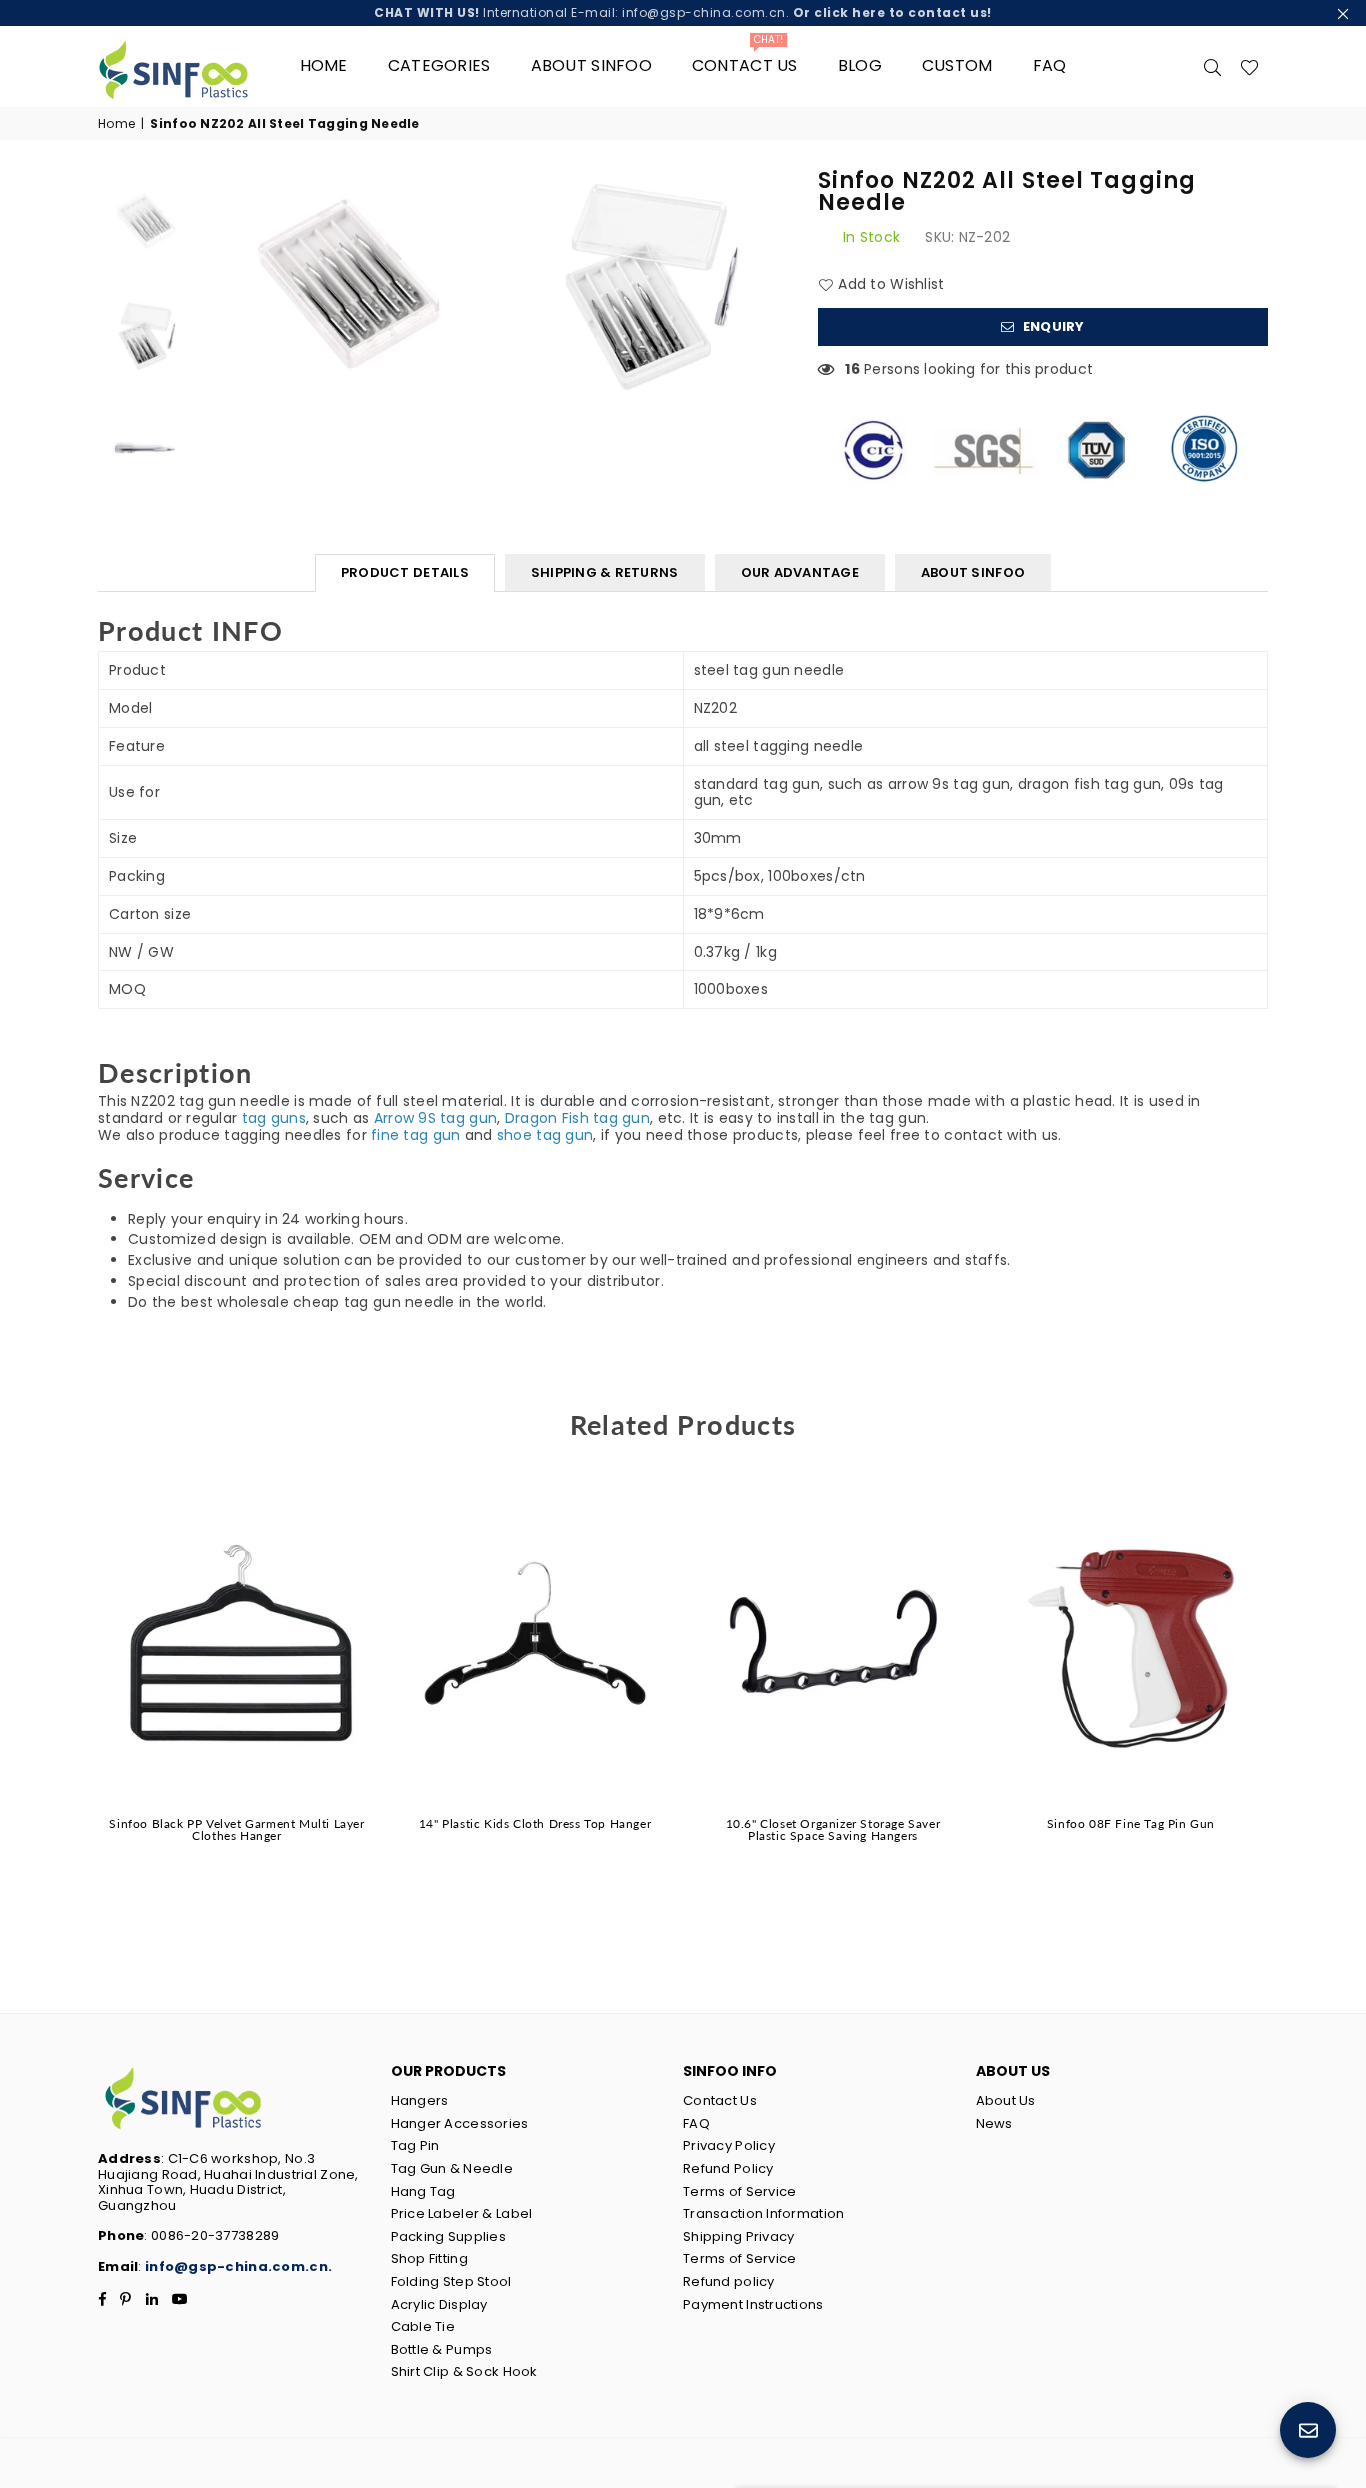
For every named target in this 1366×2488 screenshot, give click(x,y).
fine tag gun (415, 1135)
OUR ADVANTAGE (800, 572)
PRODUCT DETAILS (405, 572)
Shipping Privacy (738, 2236)
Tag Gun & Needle (452, 2168)
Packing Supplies (448, 2236)
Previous (219, 285)
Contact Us (720, 2100)
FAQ (1050, 65)
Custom (957, 65)
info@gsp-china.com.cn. (238, 2266)
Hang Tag (423, 2191)
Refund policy (729, 2281)
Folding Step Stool (451, 2281)
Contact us (745, 58)
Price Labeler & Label (462, 2213)
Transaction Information (763, 2213)
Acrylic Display (439, 2304)
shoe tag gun (545, 1135)
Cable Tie (423, 2326)
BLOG (860, 65)
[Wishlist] (1249, 66)
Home (324, 65)
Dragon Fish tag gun (577, 1118)
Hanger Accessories (460, 2123)
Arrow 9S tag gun (435, 1118)
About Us (1006, 2100)
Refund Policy (728, 2168)
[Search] (1213, 66)
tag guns (274, 1118)
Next (770, 285)
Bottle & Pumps (442, 2349)
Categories (439, 65)
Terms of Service (739, 2191)
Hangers (420, 2100)
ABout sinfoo (591, 65)
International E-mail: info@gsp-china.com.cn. (683, 12)
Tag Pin (415, 2145)
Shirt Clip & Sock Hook (464, 2371)
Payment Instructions (753, 2304)
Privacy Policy (729, 2145)
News (994, 2123)
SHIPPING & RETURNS (605, 572)
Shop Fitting (429, 2258)
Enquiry (1052, 326)
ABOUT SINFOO (973, 572)
